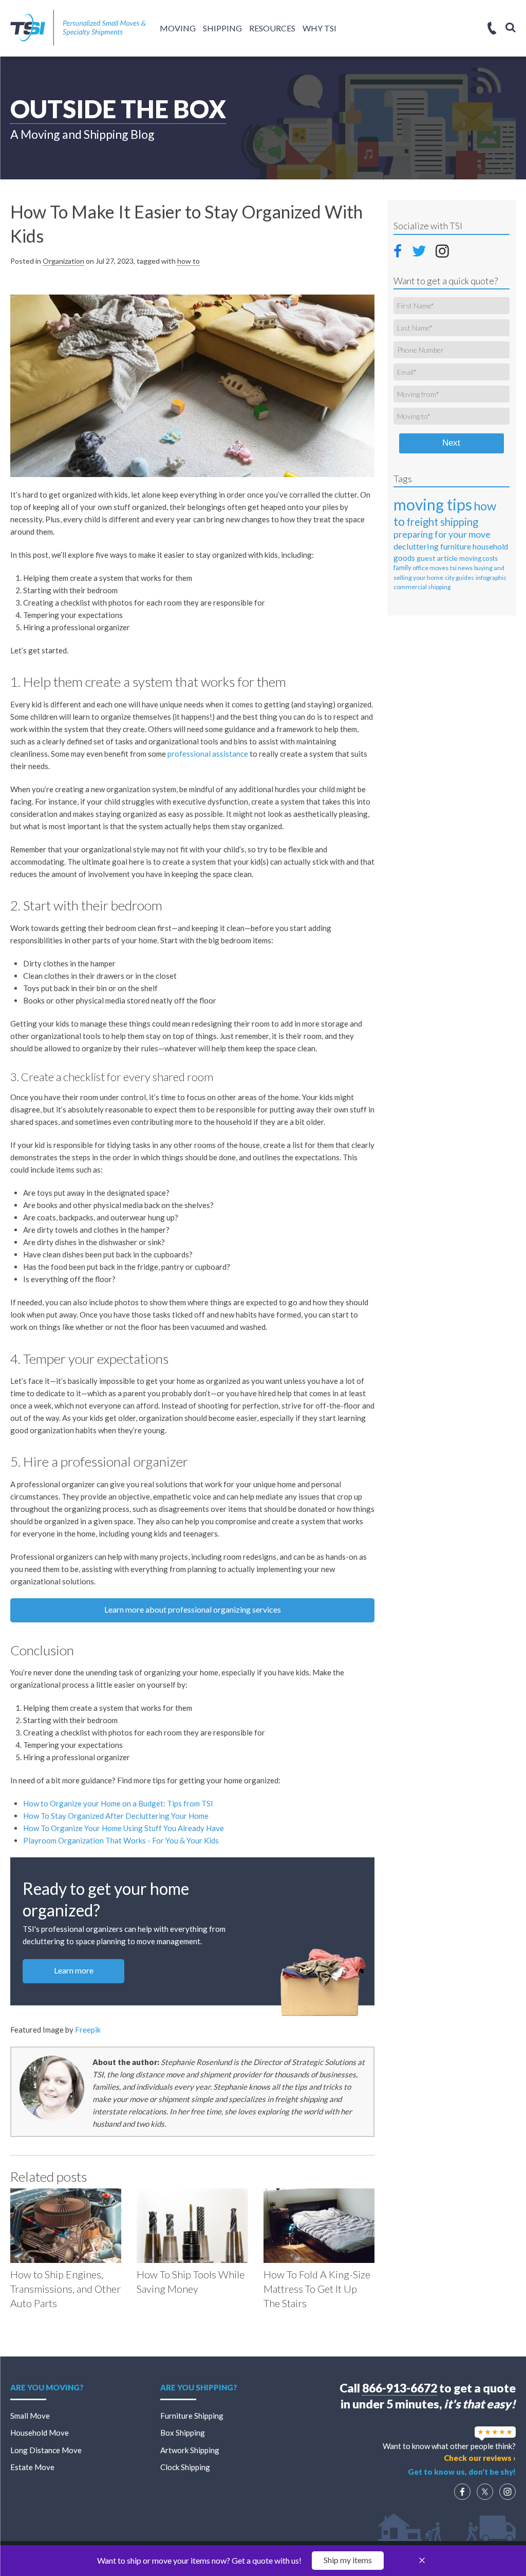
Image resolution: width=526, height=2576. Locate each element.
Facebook (401, 249)
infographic (491, 578)
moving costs (478, 558)
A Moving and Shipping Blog (82, 134)
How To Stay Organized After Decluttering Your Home (116, 1816)
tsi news (461, 568)
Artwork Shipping (190, 2450)
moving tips (433, 504)
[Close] (422, 2561)
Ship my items (348, 2560)
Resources (272, 28)
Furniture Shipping (192, 2416)
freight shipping (442, 522)
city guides (459, 578)
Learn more (74, 1970)
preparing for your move (442, 534)
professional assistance (208, 754)
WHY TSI (320, 28)
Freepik (88, 2030)
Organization (63, 261)
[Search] (511, 27)
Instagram (442, 250)
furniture (456, 546)
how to (189, 261)
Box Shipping (183, 2433)
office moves (430, 568)
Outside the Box (118, 109)
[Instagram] (508, 2492)
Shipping (222, 28)
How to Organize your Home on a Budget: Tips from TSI (118, 1803)
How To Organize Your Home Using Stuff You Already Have (124, 1828)
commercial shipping (422, 587)
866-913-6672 (400, 2388)
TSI (78, 28)
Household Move (40, 2433)
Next (451, 443)
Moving (178, 28)
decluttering (416, 546)
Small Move (30, 2416)
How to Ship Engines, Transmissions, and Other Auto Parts (65, 2289)
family (402, 568)
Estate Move (32, 2467)
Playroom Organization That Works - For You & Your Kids (121, 1840)
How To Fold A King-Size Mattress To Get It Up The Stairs (317, 2289)
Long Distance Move (46, 2450)
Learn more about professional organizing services (193, 1609)
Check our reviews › (480, 2458)
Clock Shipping (185, 2467)
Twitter (420, 250)
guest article (437, 558)
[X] (485, 2492)
